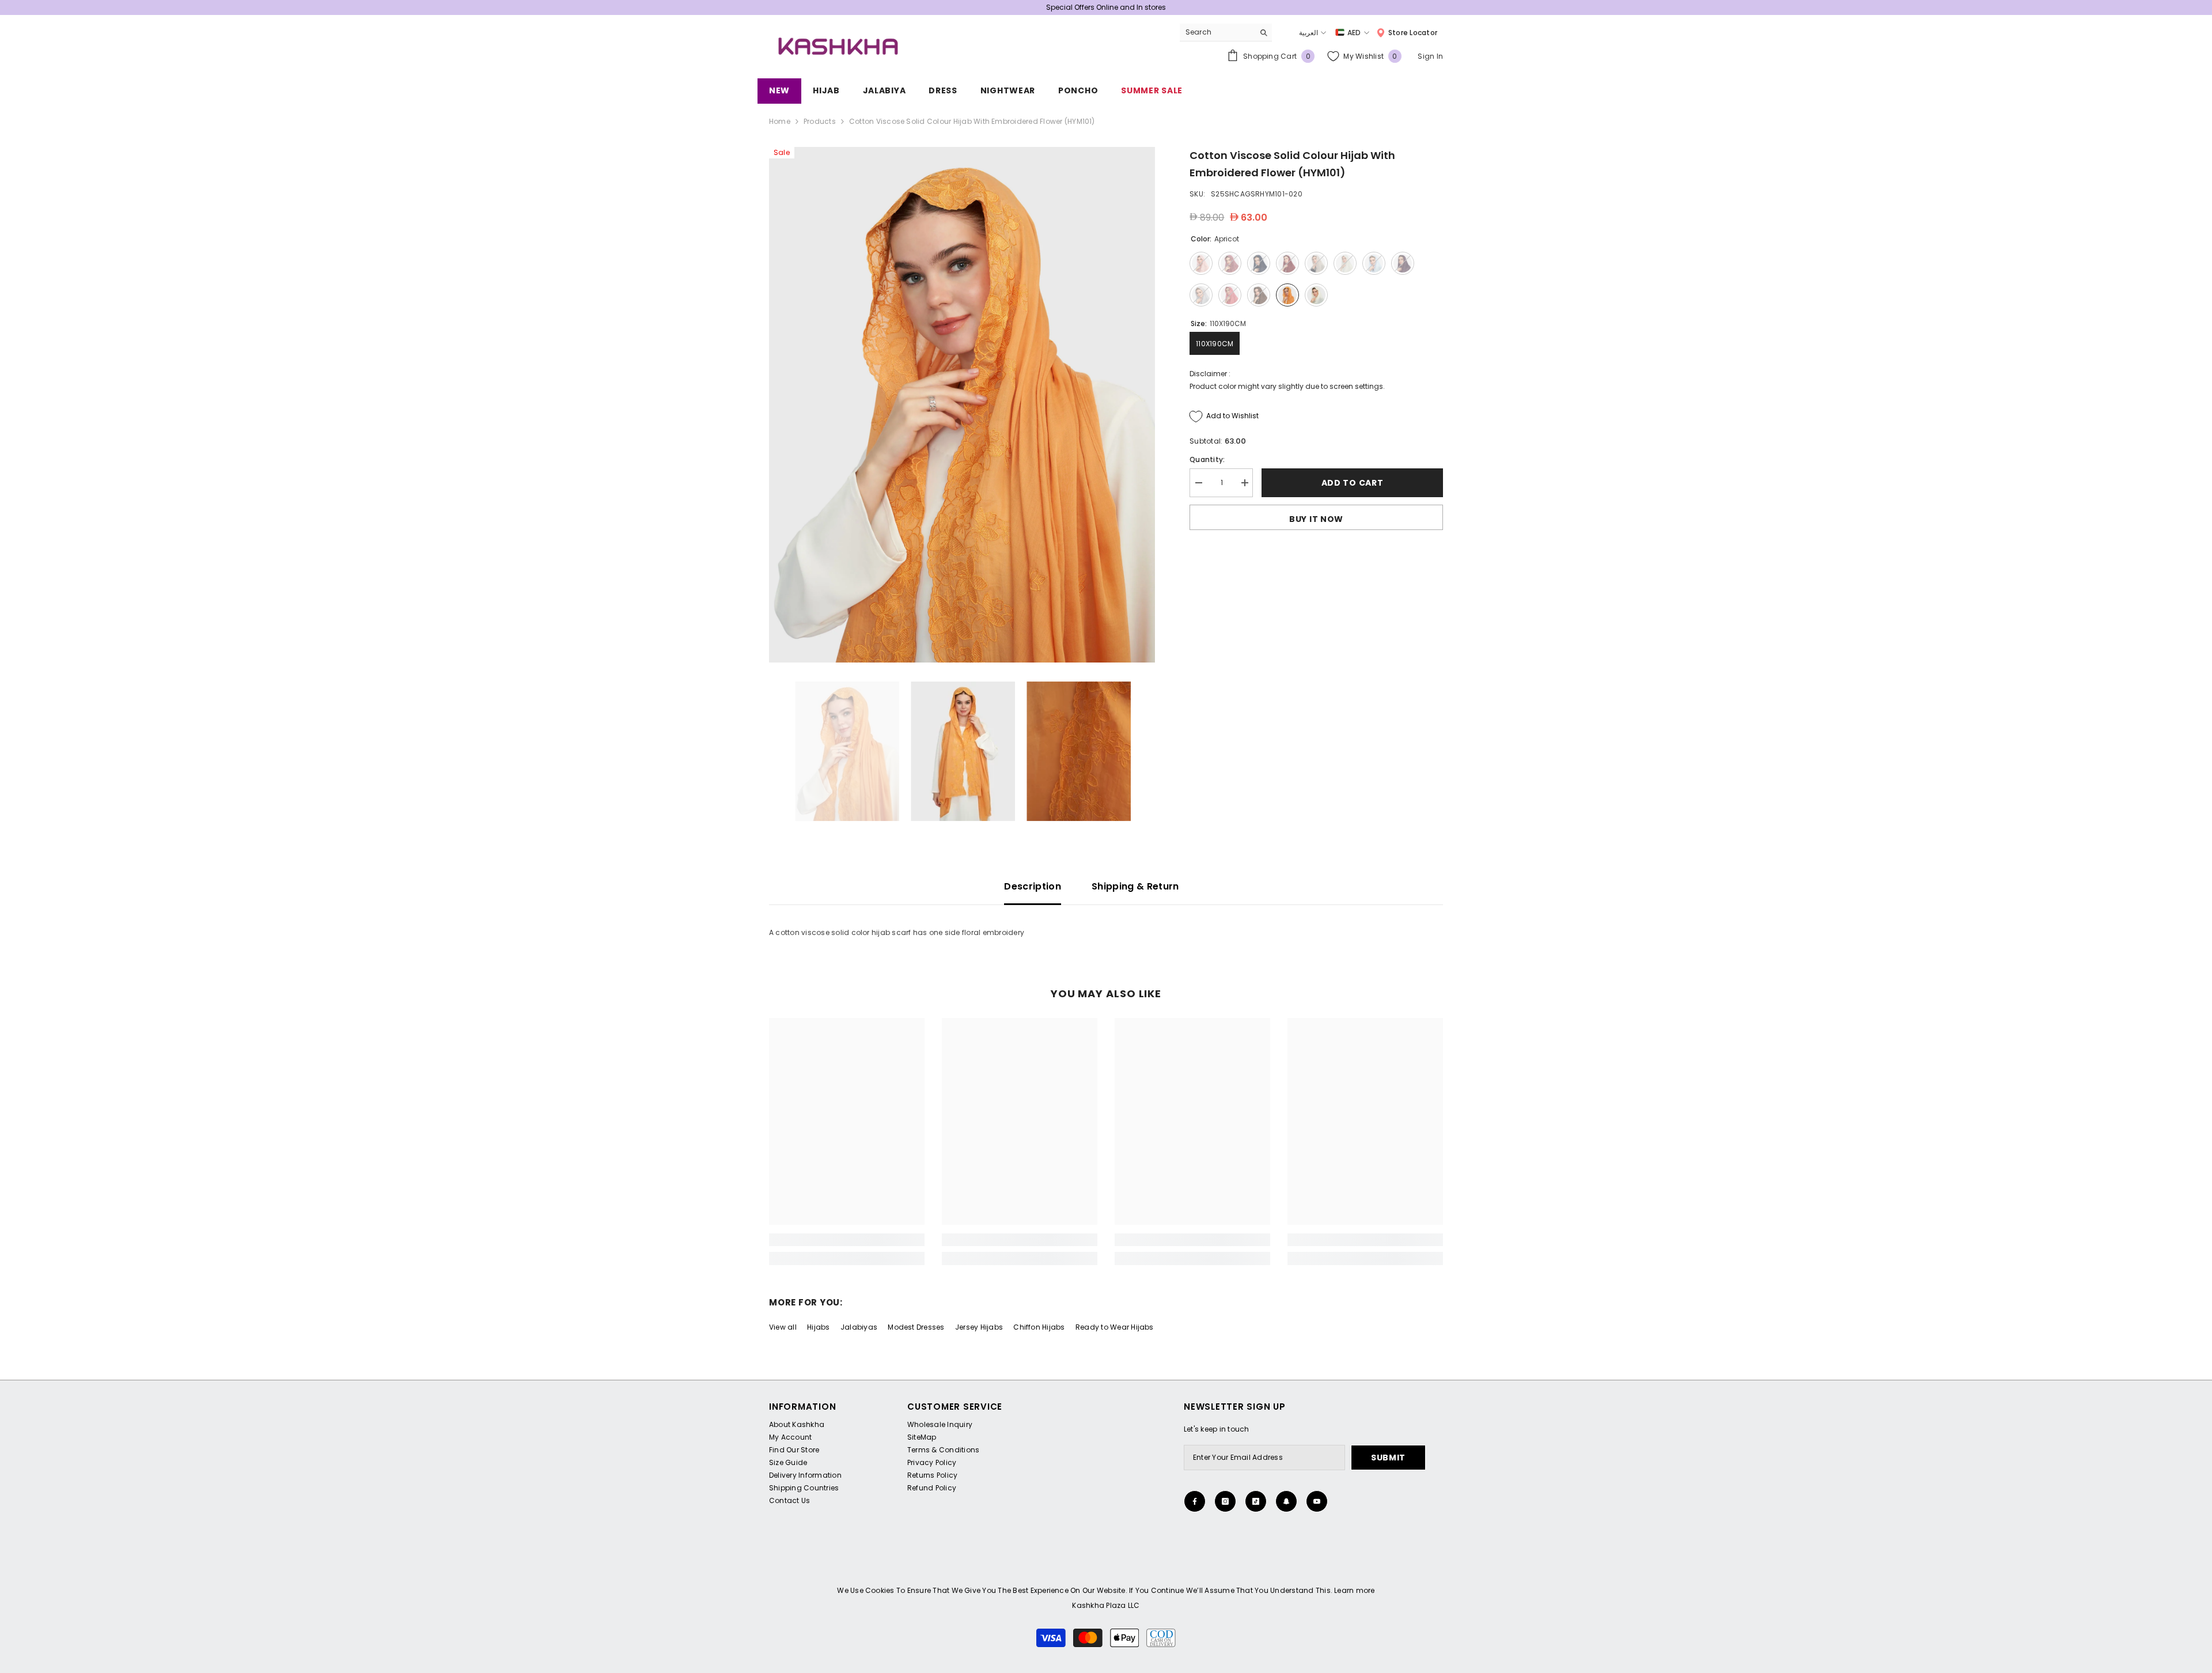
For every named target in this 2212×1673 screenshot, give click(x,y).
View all (783, 1327)
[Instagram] (1225, 1501)
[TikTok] (1256, 1501)
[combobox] (1217, 32)
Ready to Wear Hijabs (1115, 1327)
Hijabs (818, 1327)
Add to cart (1353, 483)
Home (780, 121)
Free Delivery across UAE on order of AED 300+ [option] (1106, 7)
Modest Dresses (916, 1327)
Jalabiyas (859, 1327)
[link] (847, 1240)
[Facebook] (1195, 1501)
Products (820, 121)
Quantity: (1207, 459)
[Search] (1226, 33)
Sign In (1430, 56)
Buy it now (1316, 519)
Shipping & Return (1135, 887)
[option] (962, 405)
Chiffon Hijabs (1039, 1327)
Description (1033, 887)
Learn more (1354, 1590)
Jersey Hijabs (979, 1327)
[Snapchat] (1286, 1501)
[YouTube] (1317, 1501)
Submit (1388, 1458)
